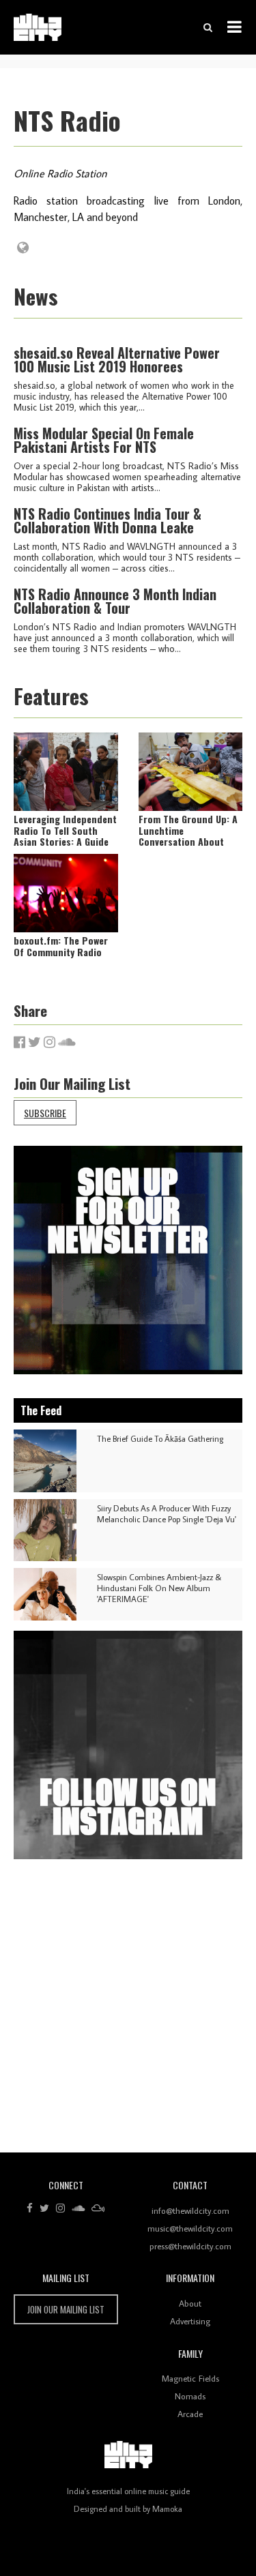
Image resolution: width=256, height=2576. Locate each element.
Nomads (190, 2396)
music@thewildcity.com (190, 2228)
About (190, 2303)
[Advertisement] (128, 2011)
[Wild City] (128, 2455)
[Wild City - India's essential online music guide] (38, 27)
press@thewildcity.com (190, 2246)
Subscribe (45, 1113)
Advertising (190, 2321)
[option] (128, 1260)
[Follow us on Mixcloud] (98, 2208)
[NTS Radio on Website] (23, 248)
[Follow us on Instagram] (60, 2208)
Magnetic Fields (190, 2378)
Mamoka (167, 2509)
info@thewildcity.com (190, 2210)
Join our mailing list (66, 2309)
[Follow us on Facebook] (30, 2208)
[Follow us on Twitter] (44, 2208)
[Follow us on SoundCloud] (78, 2208)
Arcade (190, 2414)
